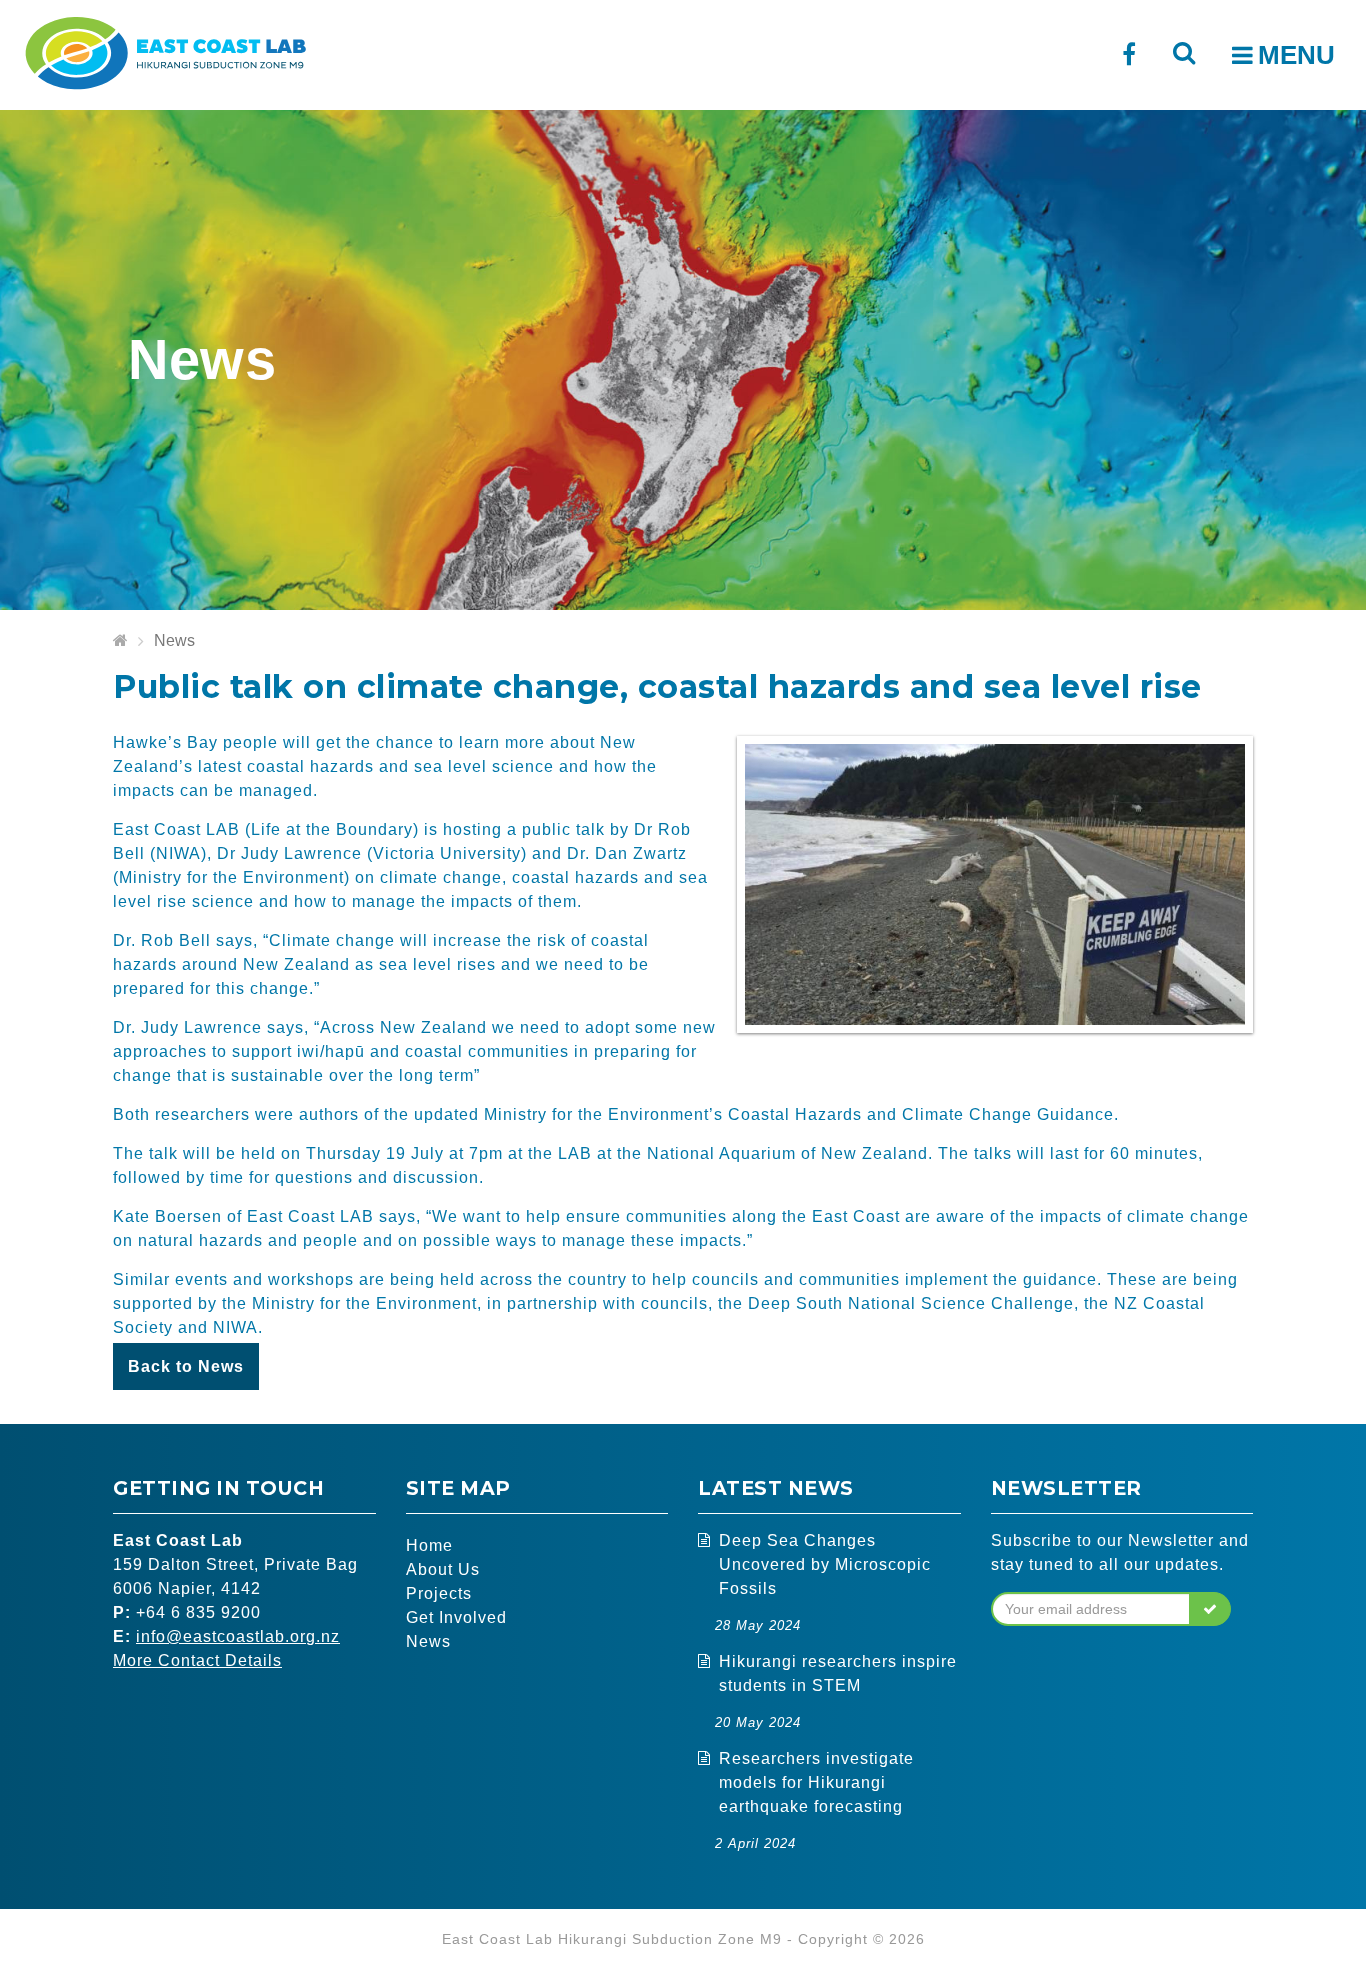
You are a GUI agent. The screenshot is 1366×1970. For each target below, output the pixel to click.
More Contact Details (197, 1660)
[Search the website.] (1183, 52)
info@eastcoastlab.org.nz (238, 1636)
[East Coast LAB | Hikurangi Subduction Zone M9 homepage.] (165, 51)
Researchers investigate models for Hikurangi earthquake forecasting (816, 1782)
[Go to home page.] (120, 641)
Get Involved (456, 1617)
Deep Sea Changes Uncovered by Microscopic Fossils (825, 1564)
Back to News (186, 1366)
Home (429, 1545)
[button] (1210, 1609)
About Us (443, 1569)
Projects (439, 1593)
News (174, 640)
